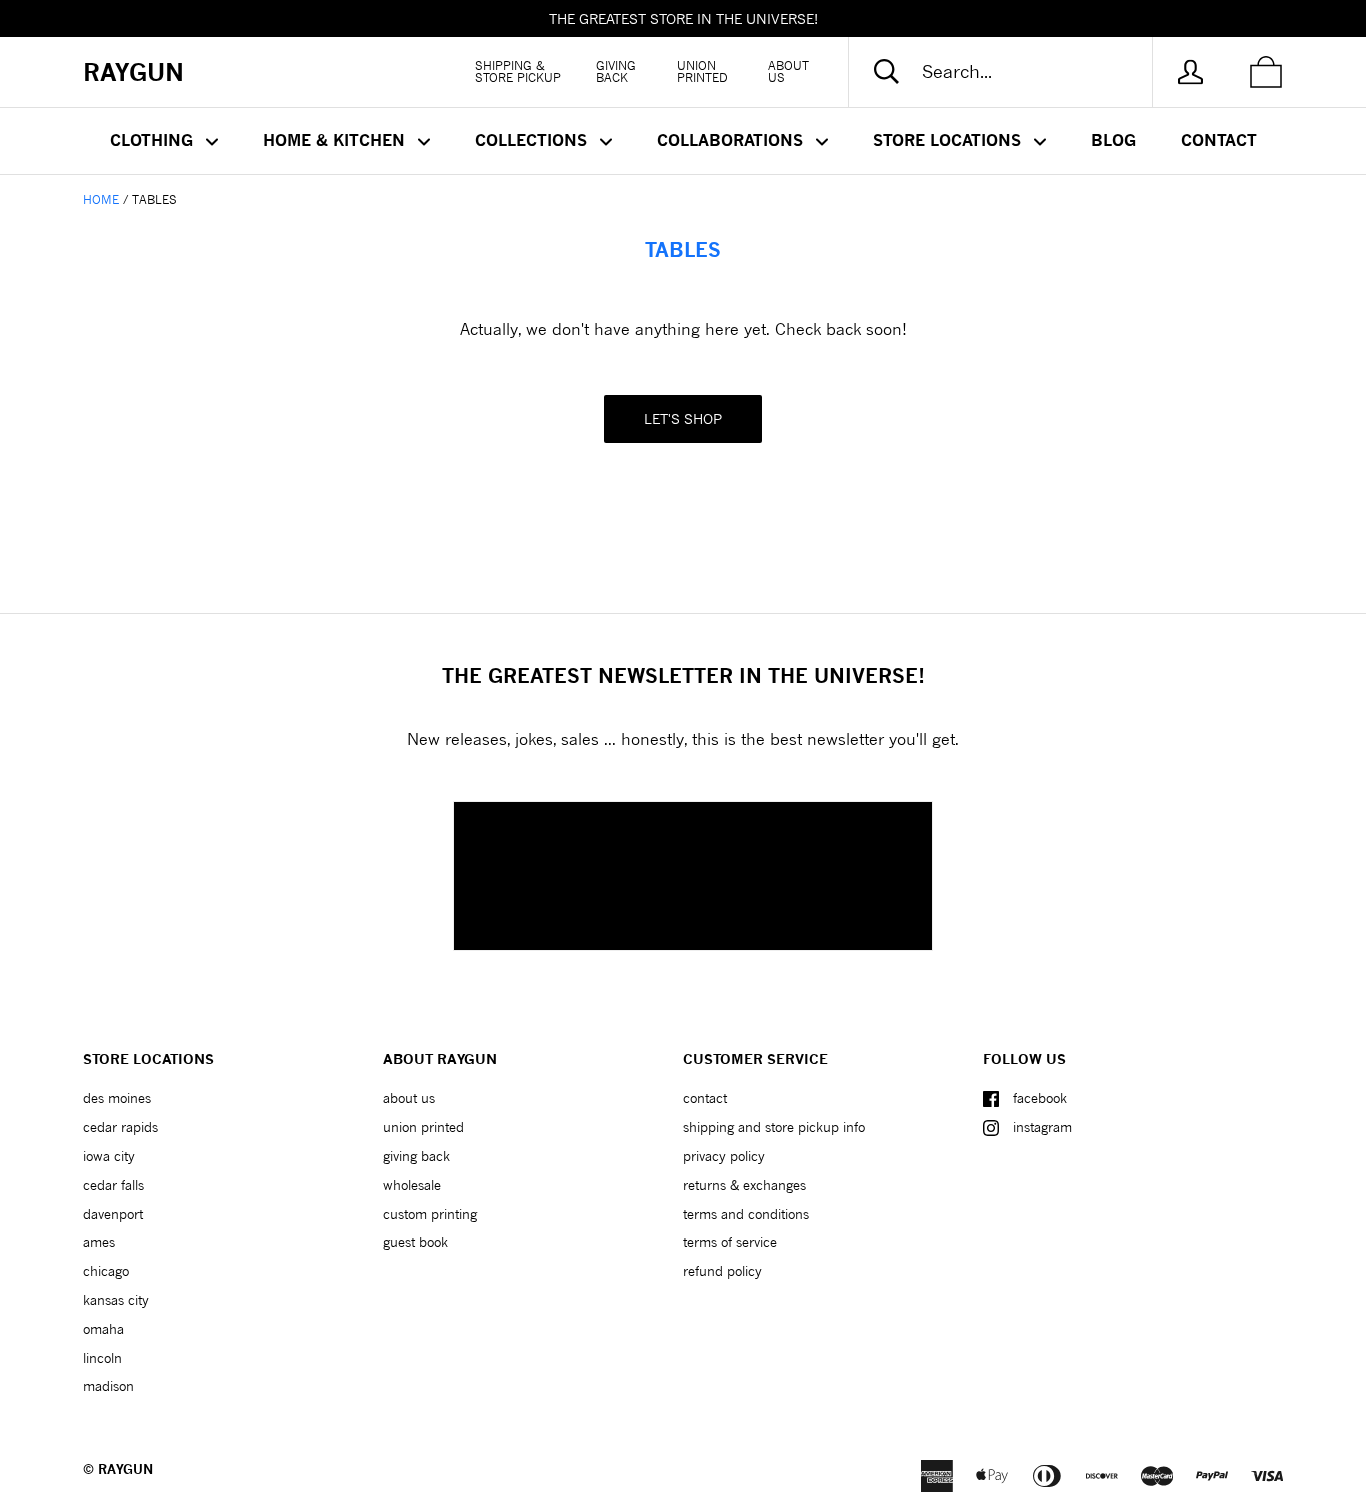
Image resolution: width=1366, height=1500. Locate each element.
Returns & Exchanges (744, 1185)
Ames (99, 1242)
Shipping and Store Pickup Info (774, 1127)
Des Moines (117, 1098)
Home (101, 199)
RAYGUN (125, 1469)
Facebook (1040, 1098)
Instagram (1042, 1127)
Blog (1113, 140)
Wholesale (412, 1185)
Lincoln (102, 1358)
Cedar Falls (113, 1185)
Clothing (154, 140)
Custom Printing (430, 1214)
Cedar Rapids (120, 1127)
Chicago (106, 1271)
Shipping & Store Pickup (518, 71)
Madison (108, 1386)
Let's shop (683, 418)
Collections (533, 140)
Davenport (113, 1214)
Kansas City (116, 1300)
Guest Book (415, 1242)
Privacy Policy (724, 1156)
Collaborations (732, 140)
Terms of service (730, 1242)
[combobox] (1017, 72)
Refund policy (722, 1271)
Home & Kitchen (336, 140)
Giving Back (616, 71)
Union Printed (702, 71)
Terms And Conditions (746, 1214)
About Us (788, 71)
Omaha (103, 1329)
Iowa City (109, 1156)
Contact (1219, 140)
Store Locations (949, 140)
